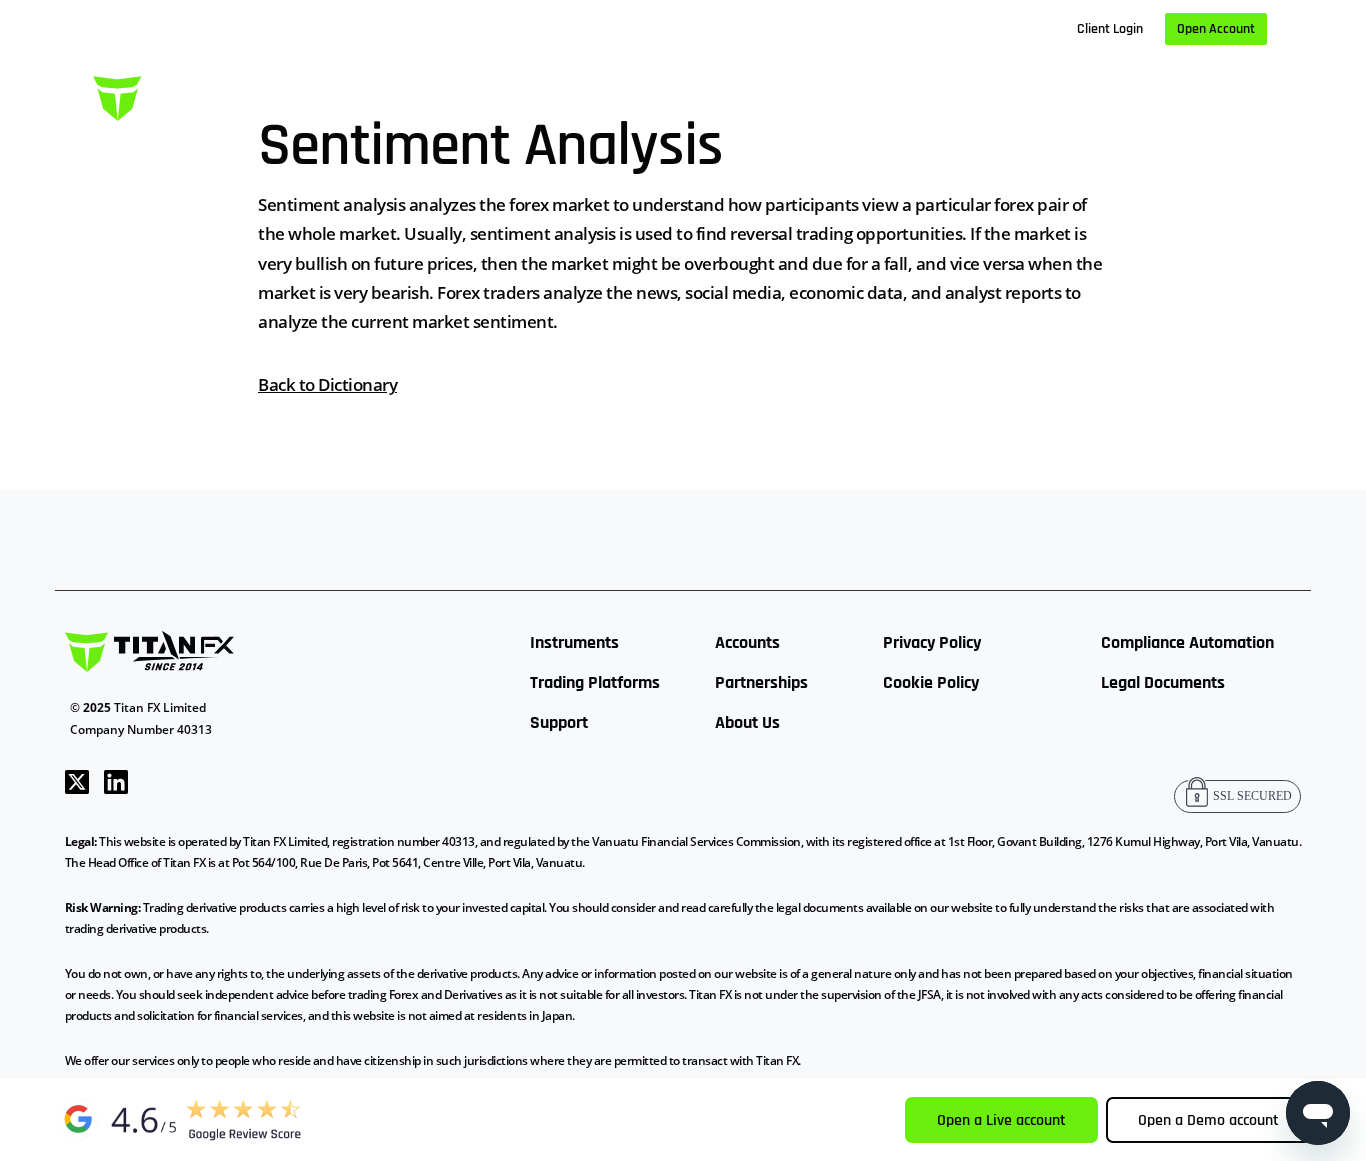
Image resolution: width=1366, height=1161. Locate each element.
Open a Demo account (1208, 1120)
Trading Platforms (595, 682)
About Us (1068, 94)
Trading (493, 94)
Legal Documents (1163, 682)
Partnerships (761, 682)
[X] (77, 779)
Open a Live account (1001, 1120)
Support (559, 722)
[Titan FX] (188, 95)
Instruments (574, 642)
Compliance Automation (1187, 642)
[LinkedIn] (116, 779)
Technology (600, 94)
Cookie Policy (931, 682)
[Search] (1259, 95)
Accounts (747, 642)
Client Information (747, 94)
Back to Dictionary (327, 384)
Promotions (1183, 94)
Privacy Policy (932, 642)
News (976, 94)
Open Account (1216, 29)
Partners (884, 94)
